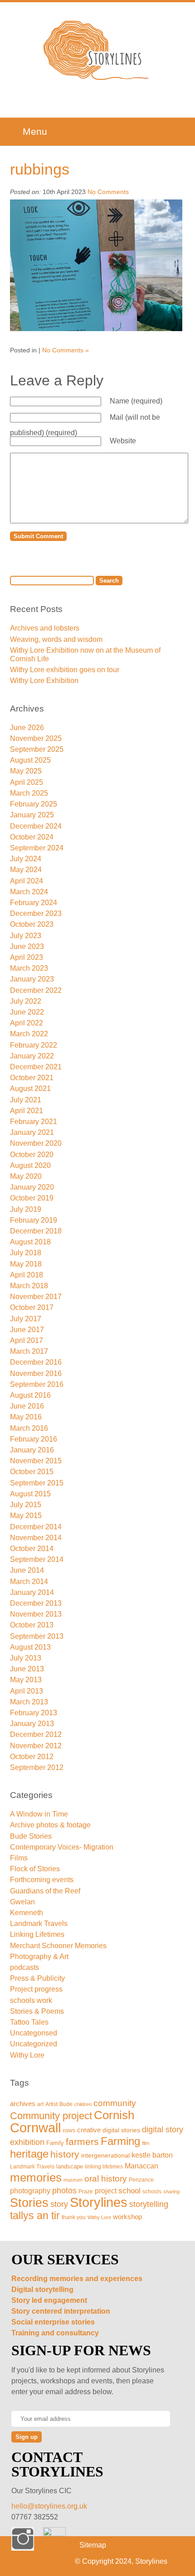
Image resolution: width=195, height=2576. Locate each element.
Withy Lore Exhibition (44, 681)
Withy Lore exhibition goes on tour (65, 670)
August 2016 (30, 1395)
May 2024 (26, 870)
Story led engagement (49, 2300)
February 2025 (34, 804)
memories (36, 2178)
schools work (31, 2000)
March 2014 (29, 1582)
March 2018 (29, 1286)
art (40, 2104)
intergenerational (105, 2155)
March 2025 (29, 793)
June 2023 (27, 946)
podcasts (24, 1967)
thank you (74, 2217)
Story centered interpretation (61, 2311)
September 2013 (37, 1636)
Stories (29, 2203)
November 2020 (36, 1143)
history (65, 2154)
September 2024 (37, 848)
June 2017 (27, 1330)
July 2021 (26, 1100)
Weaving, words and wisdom (56, 639)
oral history (106, 2179)
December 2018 (36, 1231)
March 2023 (29, 968)
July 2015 (26, 1505)
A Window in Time (39, 1814)
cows (69, 2130)
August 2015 (30, 1494)
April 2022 (27, 1023)
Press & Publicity (37, 1978)
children (83, 2104)
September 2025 (37, 749)
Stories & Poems (37, 2011)
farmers (82, 2142)
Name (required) (136, 401)
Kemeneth (27, 1913)
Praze (86, 2191)
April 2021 (27, 1111)
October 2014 (32, 1549)
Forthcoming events (42, 1880)
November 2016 (36, 1373)
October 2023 (32, 924)
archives (23, 2104)
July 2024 (26, 859)
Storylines (99, 2202)
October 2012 (32, 1757)
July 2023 (26, 936)
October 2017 (32, 1307)
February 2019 (34, 1220)
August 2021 (30, 1089)
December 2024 (36, 826)
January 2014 (32, 1592)
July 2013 (26, 1658)
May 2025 (26, 771)
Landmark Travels (39, 1924)
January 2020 (32, 1187)
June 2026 (27, 728)
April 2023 (27, 957)
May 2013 (26, 1680)
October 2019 (32, 1198)
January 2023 (32, 979)
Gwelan (22, 1902)
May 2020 (26, 1176)
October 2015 (32, 1472)
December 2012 (36, 1734)
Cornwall (35, 2128)
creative (89, 2130)
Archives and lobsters (45, 628)
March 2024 (29, 892)
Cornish (114, 2115)
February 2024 (34, 903)
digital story (163, 2130)
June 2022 (27, 1012)
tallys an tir (35, 2215)
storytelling (149, 2204)
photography (30, 2191)
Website (123, 441)
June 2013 (27, 1669)
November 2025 (36, 738)
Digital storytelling (42, 2289)
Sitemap (93, 2545)
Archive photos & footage (50, 1825)
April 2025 (27, 782)
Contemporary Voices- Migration (62, 1847)
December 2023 (36, 913)
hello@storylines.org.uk (49, 2506)
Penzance (141, 2180)
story (59, 2204)
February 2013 (34, 1713)
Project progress (36, 1989)
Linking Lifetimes (37, 1934)
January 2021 (32, 1132)
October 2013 (32, 1625)
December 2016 (36, 1362)
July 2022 (26, 1001)
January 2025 (32, 815)
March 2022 (29, 1034)
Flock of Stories (35, 1869)
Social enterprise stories (53, 2322)
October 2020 (32, 1155)
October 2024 (32, 837)
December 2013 (36, 1603)
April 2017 (27, 1340)
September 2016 (37, 1384)
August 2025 (30, 760)
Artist (51, 2104)
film (146, 2143)
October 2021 (32, 1078)
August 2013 (30, 1647)
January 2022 (32, 1056)
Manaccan (141, 2166)
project (106, 2191)
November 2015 (36, 1461)
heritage (29, 2154)
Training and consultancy (55, 2333)
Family (55, 2143)
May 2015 (26, 1516)
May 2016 (26, 1417)
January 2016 (32, 1450)
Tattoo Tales (29, 2022)
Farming (120, 2141)
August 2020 (30, 1165)
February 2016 (34, 1439)
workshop (127, 2217)
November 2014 (36, 1538)
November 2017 (36, 1297)
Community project (51, 2116)
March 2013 (29, 1702)
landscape (70, 2166)
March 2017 (29, 1351)
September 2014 (37, 1559)
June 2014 (27, 1570)
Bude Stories (31, 1836)
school (129, 2191)
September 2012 (37, 1767)
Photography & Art (39, 1957)
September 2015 (37, 1483)
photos (64, 2190)
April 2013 (27, 1691)
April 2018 (27, 1275)
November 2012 (36, 1746)
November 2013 (36, 1614)
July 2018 (26, 1253)
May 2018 (26, 1264)
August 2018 (30, 1242)
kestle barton (152, 2155)
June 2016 (27, 1406)
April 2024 (27, 881)
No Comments (108, 192)
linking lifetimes (104, 2167)
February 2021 (34, 1122)
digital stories (121, 2130)
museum (73, 2180)
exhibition (27, 2142)
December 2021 (36, 1067)
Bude (66, 2104)
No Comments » (66, 350)
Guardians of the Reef (45, 1891)
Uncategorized (34, 2044)
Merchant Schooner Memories (58, 1946)
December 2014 (36, 1527)
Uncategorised (34, 2033)
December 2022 (36, 990)
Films (19, 1858)
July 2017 (26, 1319)
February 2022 (34, 1045)
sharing (171, 2192)
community (115, 2103)
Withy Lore (27, 2055)
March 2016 (29, 1428)
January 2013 (32, 1724)
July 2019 (26, 1209)
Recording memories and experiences (77, 2279)
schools (152, 2191)
